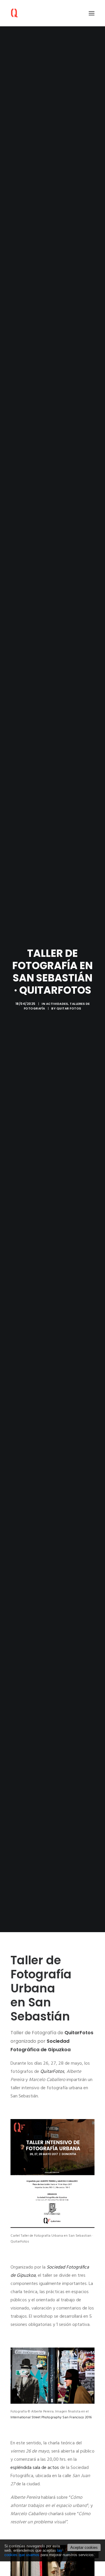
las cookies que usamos (33, 2553)
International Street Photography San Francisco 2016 (51, 2417)
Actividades (57, 1004)
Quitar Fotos (69, 1008)
